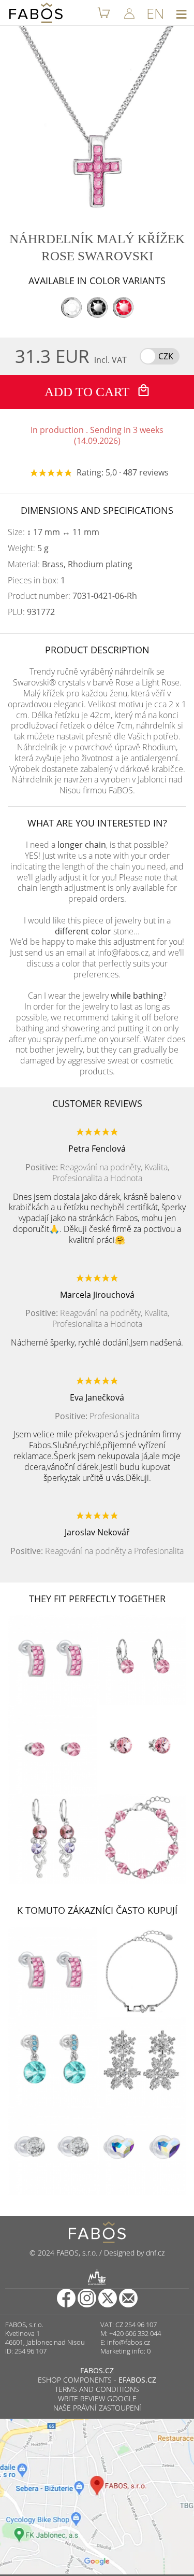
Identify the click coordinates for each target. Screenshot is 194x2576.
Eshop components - (97, 2380)
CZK (166, 356)
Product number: (72, 596)
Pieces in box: (36, 580)
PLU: (31, 612)
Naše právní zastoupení (97, 2408)
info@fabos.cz (129, 2342)
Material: (70, 564)
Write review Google (97, 2398)
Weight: (28, 548)
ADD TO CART (88, 392)
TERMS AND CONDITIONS (97, 2389)
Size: (54, 532)
